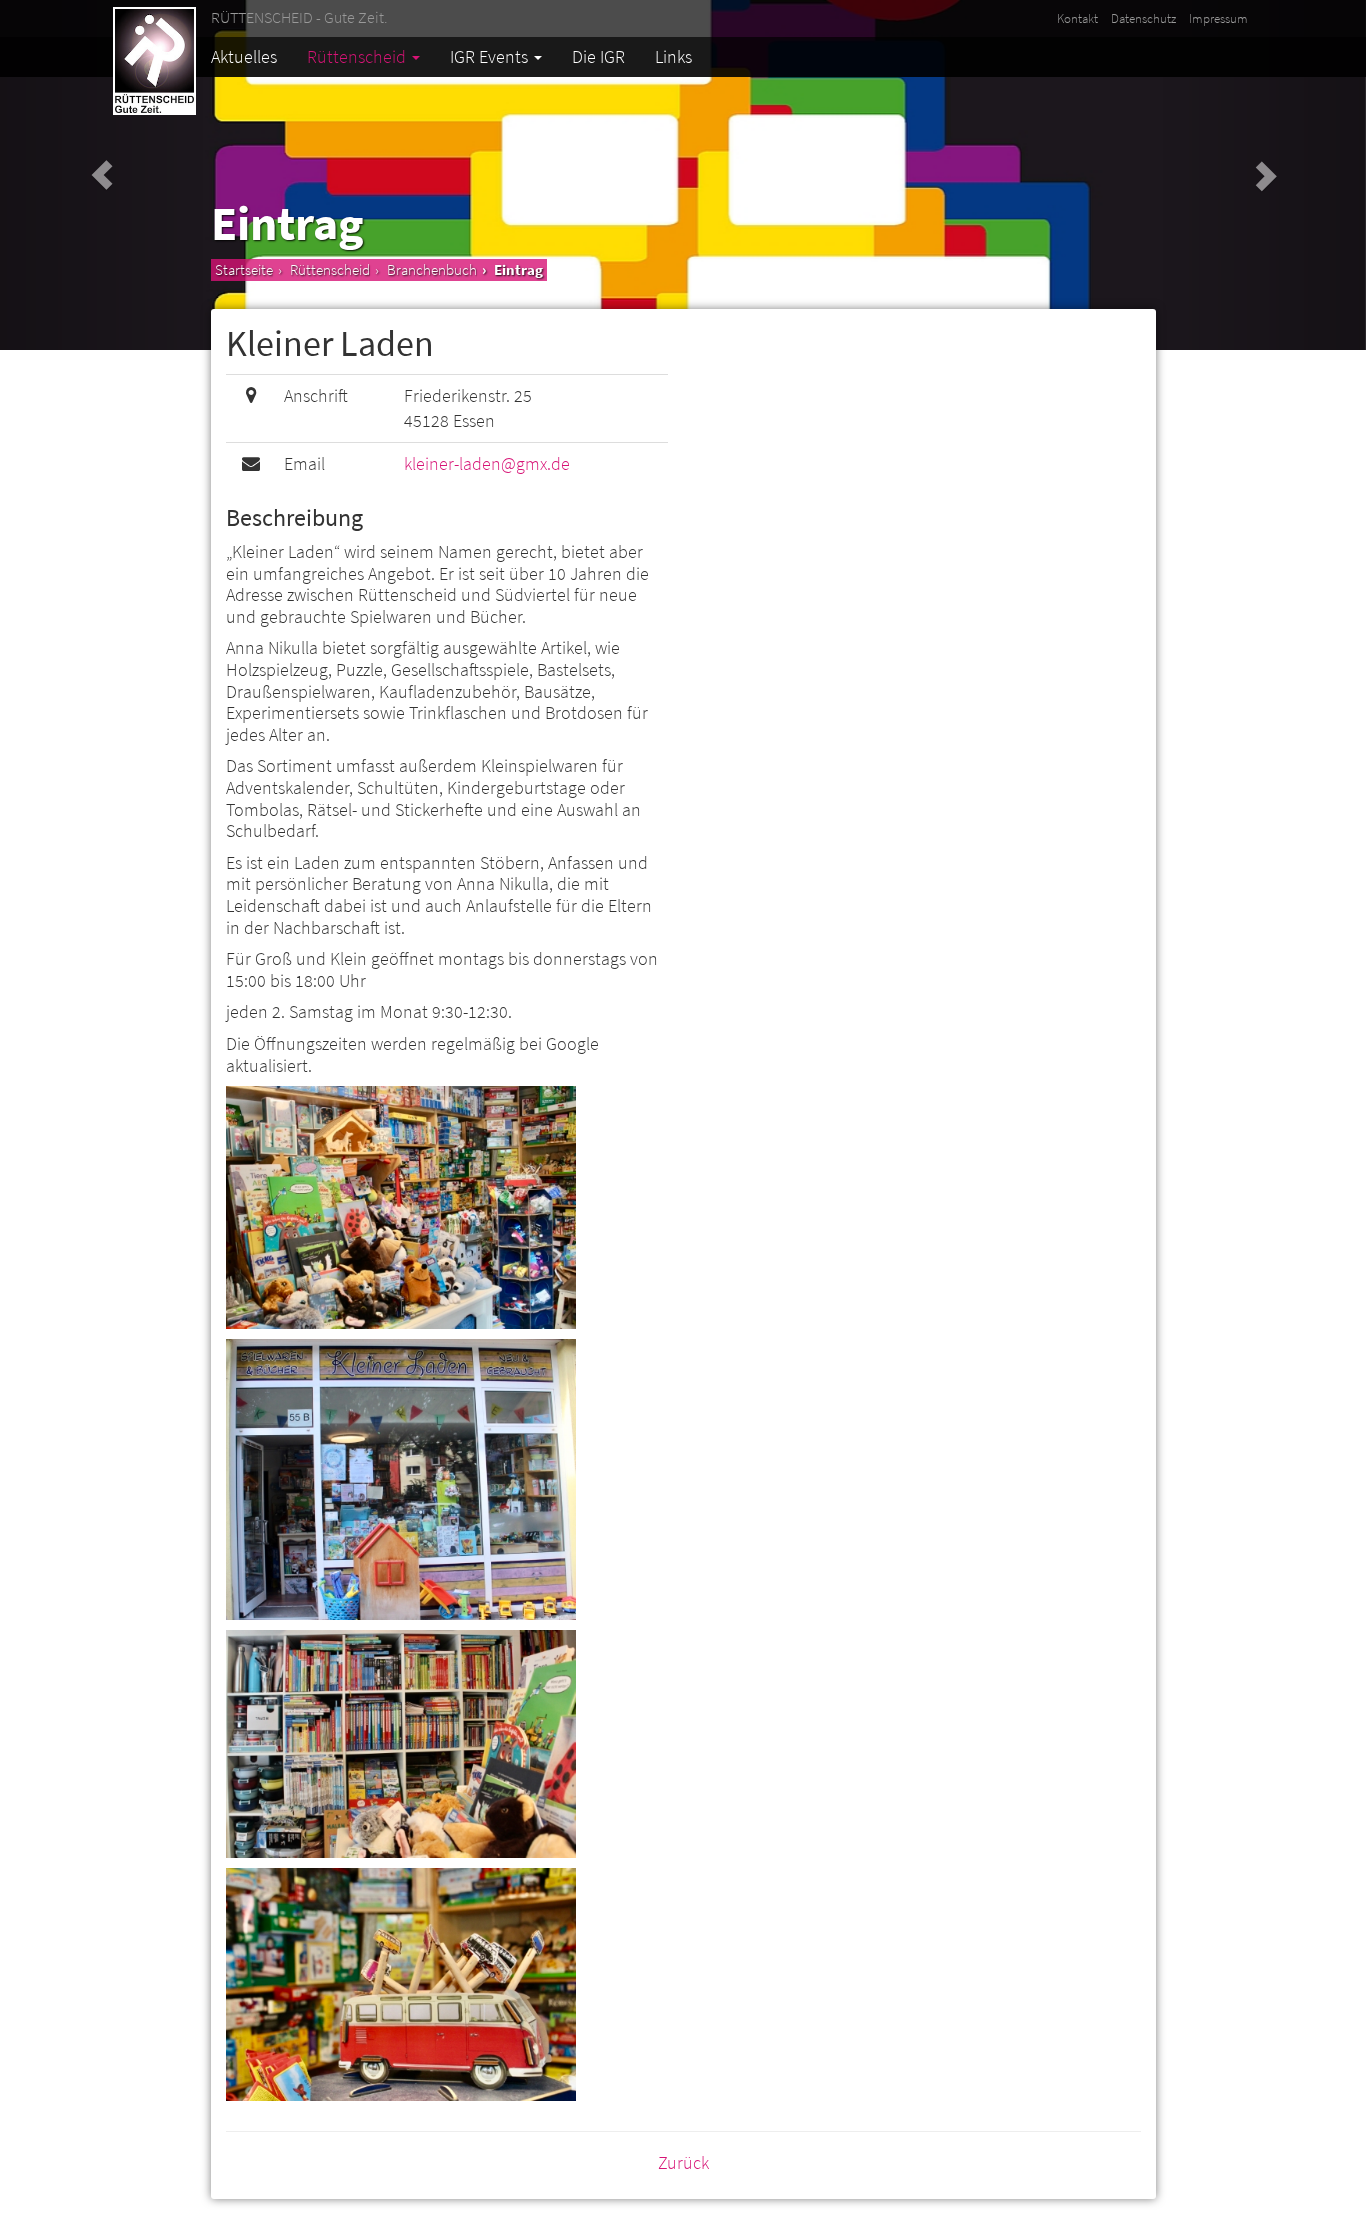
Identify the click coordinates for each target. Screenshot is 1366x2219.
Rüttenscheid (358, 56)
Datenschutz (1143, 18)
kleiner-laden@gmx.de (487, 463)
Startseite (244, 269)
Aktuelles (244, 56)
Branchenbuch (432, 269)
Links (673, 56)
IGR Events (491, 56)
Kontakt (1077, 18)
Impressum (1218, 18)
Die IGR (598, 56)
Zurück (683, 2162)
